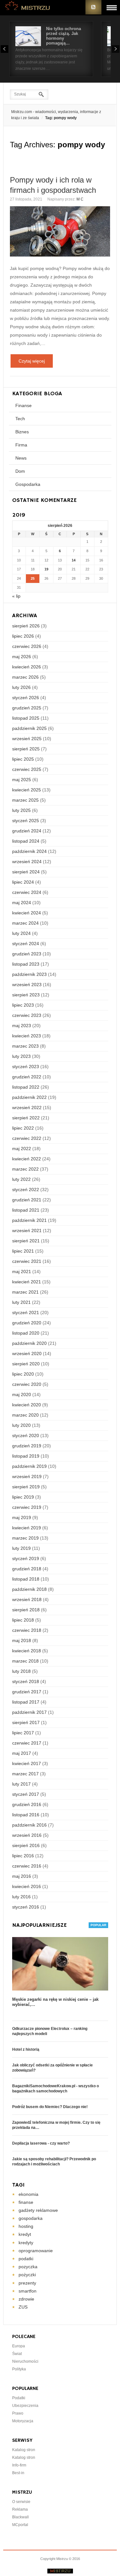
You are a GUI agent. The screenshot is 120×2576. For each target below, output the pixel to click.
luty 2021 (21, 1302)
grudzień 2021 (27, 1200)
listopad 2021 (26, 1210)
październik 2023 (29, 974)
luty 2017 (21, 1784)
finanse (26, 2202)
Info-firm (19, 2465)
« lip (16, 596)
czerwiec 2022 (27, 1138)
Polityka (19, 2369)
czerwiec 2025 (27, 769)
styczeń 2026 (26, 698)
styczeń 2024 (26, 944)
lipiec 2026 (23, 636)
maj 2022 (22, 1149)
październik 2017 (29, 1712)
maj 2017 (22, 1753)
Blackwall (20, 2517)
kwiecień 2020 (27, 1405)
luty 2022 (21, 1179)
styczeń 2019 (26, 1558)
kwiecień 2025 (27, 790)
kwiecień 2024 (27, 913)
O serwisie (21, 2502)
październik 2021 (29, 1220)
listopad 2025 (26, 718)
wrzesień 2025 (27, 739)
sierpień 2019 (26, 1487)
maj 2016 (22, 1876)
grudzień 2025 (27, 708)
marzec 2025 (25, 800)
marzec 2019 (25, 1538)
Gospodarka (28, 484)
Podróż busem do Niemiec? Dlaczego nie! (50, 2107)
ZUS (23, 2307)
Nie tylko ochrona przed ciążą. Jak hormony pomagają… (64, 36)
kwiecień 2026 (27, 667)
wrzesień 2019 (27, 1476)
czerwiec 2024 (27, 892)
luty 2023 (21, 1056)
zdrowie (26, 2299)
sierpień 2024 (26, 872)
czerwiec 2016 (27, 1866)
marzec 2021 (25, 1292)
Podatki (19, 2398)
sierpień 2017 (26, 1722)
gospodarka (31, 2218)
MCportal (20, 2525)
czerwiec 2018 (27, 1630)
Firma (21, 445)
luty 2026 (21, 687)
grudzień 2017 (27, 1692)
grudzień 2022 (27, 1077)
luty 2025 (21, 810)
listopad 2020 (26, 1333)
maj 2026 (22, 657)
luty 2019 (21, 1548)
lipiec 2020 (23, 1374)
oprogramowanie (36, 2251)
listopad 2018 (26, 1579)
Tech (20, 419)
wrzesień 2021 (27, 1231)
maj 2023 (22, 1026)
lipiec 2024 (23, 882)
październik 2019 (29, 1466)
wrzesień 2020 (27, 1353)
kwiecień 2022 (27, 1159)
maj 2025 (22, 780)
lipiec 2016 (23, 1856)
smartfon (28, 2291)
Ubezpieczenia (25, 2406)
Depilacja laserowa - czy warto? (41, 2143)
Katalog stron (24, 2450)
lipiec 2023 (23, 1005)
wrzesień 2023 (27, 985)
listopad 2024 (26, 841)
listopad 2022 (26, 1087)
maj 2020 (22, 1394)
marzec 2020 (25, 1415)
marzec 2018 (25, 1661)
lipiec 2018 (23, 1620)
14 (74, 560)
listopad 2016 (26, 1815)
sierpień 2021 (26, 1241)
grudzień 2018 (27, 1569)
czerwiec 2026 (27, 646)
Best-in (18, 2473)
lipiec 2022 (23, 1128)
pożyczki (27, 2275)
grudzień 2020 (27, 1323)
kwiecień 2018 (27, 1651)
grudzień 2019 (27, 1446)
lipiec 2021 (23, 1251)
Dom (20, 471)
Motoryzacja (23, 2421)
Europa (19, 2346)
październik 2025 (29, 728)
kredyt (25, 2234)
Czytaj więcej (32, 361)
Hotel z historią (26, 2049)
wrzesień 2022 (27, 1108)
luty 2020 (21, 1425)
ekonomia (28, 2194)
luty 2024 (21, 933)
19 (46, 569)
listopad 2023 (26, 964)
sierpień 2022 (26, 1118)
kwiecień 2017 (27, 1763)
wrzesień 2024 (27, 862)
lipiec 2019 (23, 1497)
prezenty (27, 2283)
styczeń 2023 (26, 1067)
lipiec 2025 (23, 759)
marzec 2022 (25, 1169)
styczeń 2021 (26, 1313)
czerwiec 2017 (27, 1743)
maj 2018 (22, 1640)
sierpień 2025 (26, 749)
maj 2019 (22, 1517)
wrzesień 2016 (27, 1835)
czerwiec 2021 (27, 1261)
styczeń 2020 (26, 1435)
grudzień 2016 (27, 1804)
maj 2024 (22, 903)
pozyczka (28, 2267)
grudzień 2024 (27, 831)
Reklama (20, 2509)
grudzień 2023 (27, 954)
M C (80, 199)
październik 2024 (29, 851)
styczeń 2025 (26, 821)
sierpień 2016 (26, 1845)
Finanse (24, 405)
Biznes (22, 432)
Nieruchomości (25, 2361)
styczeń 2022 (26, 1190)
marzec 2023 (25, 1046)
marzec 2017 (25, 1774)
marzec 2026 (25, 677)
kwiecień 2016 (27, 1886)
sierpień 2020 (26, 1364)
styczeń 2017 (26, 1794)
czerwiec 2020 (27, 1384)
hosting (26, 2226)
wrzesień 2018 (27, 1599)
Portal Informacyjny (28, 7)
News (21, 458)
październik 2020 (29, 1343)
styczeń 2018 (26, 1681)
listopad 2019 (26, 1456)
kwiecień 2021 (27, 1282)
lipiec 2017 (23, 1733)
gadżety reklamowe (38, 2210)
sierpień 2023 (26, 995)
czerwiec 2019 (27, 1507)
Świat (17, 2354)
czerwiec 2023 (27, 1015)
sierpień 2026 (26, 626)
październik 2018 (29, 1589)
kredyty (26, 2243)
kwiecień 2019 (27, 1528)
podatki (26, 2259)
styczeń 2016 (26, 1907)
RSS (93, 7)
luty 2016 (21, 1897)
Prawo (18, 2413)
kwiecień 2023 (27, 1036)
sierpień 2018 (26, 1610)
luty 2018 (21, 1671)
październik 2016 (29, 1825)
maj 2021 (22, 1272)
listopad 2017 (26, 1702)
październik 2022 (29, 1097)
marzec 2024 (25, 923)
